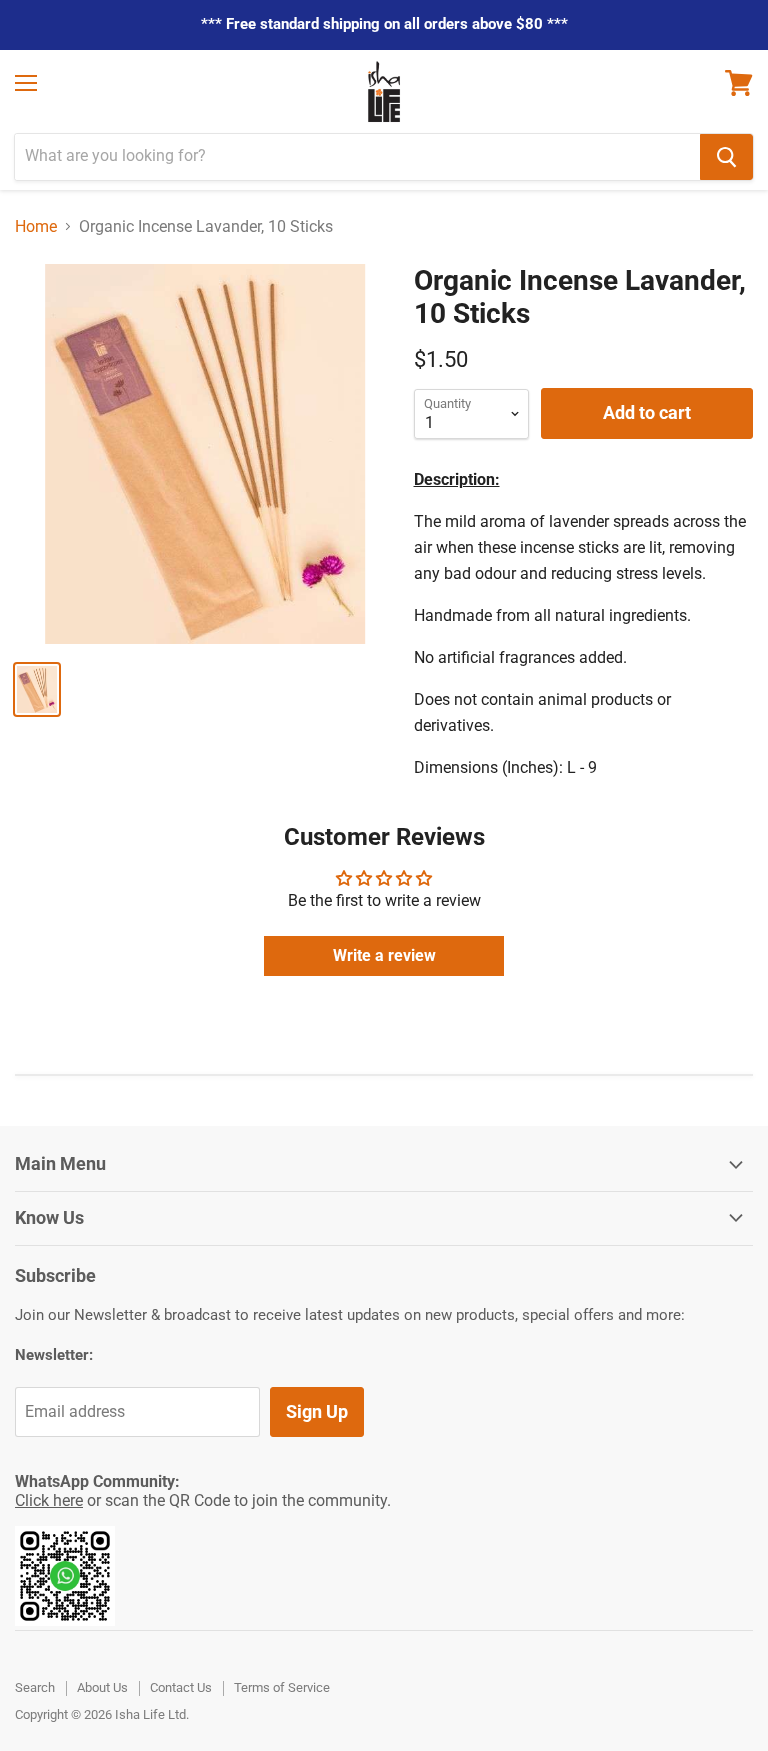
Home (36, 227)
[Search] (726, 157)
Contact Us (181, 1687)
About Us (102, 1687)
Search (35, 1687)
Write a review (384, 955)
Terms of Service (282, 1687)
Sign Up (317, 1411)
